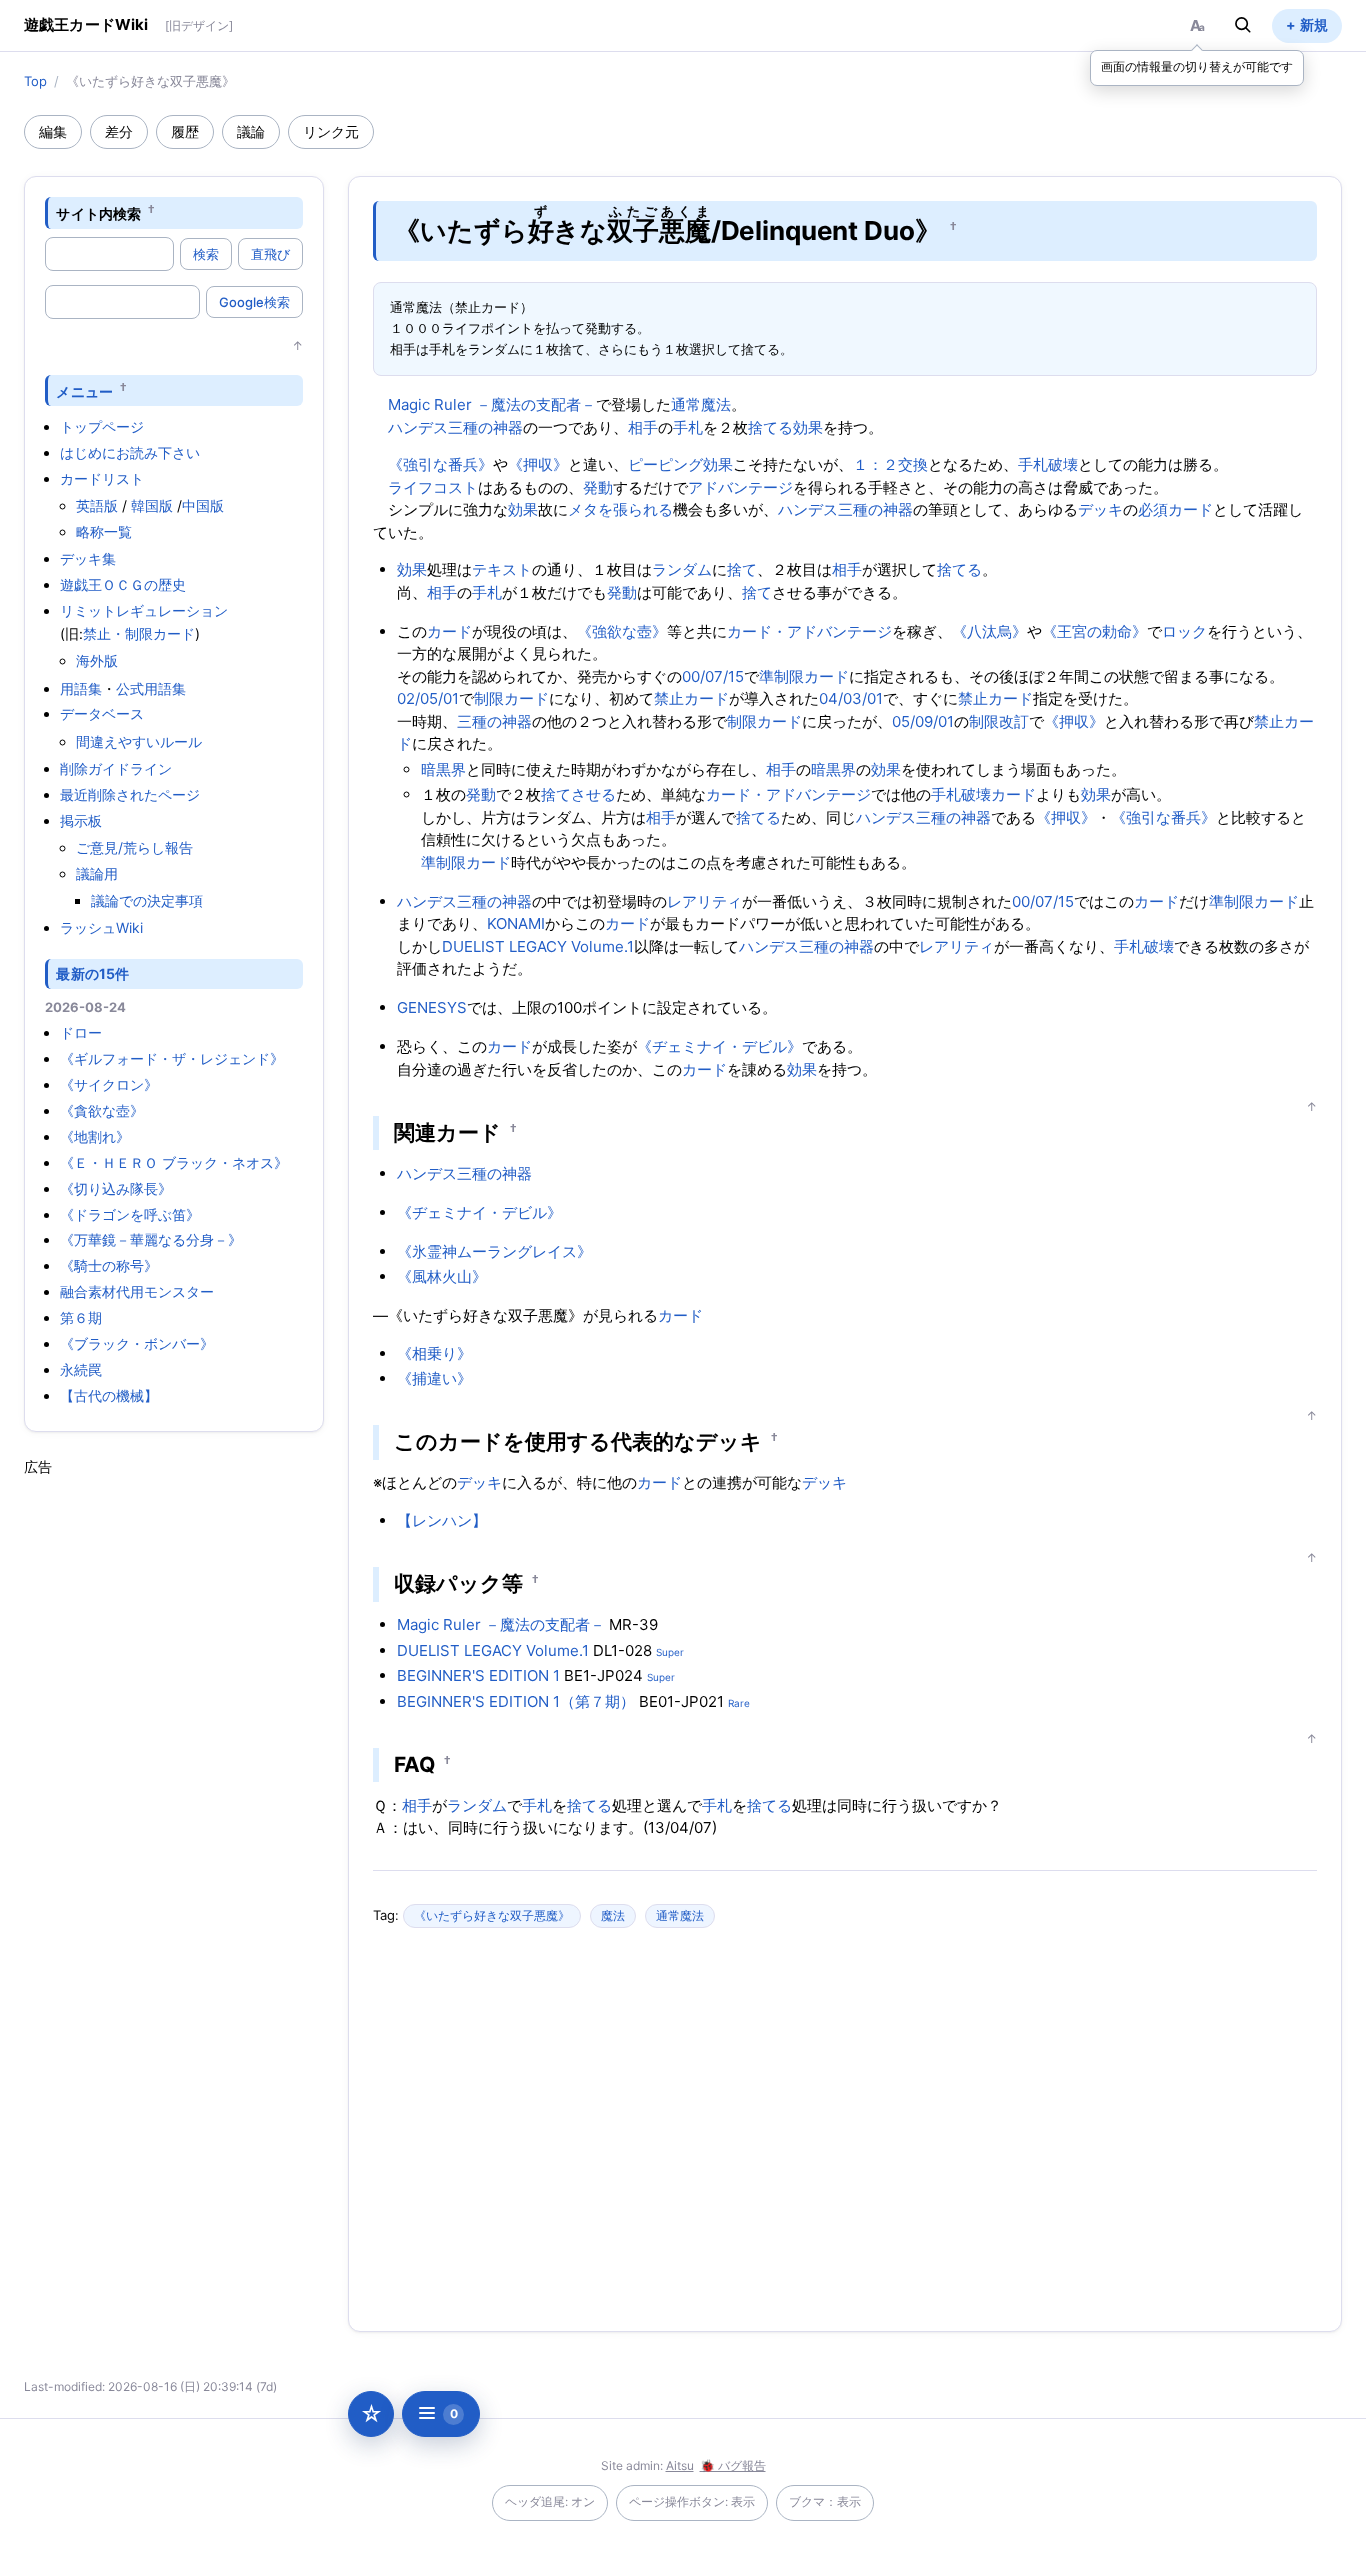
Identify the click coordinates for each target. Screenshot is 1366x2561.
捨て (742, 569)
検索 (206, 254)
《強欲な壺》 (622, 631)
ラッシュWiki (101, 927)
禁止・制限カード (139, 633)
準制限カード (804, 676)
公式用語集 (151, 688)
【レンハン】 (442, 1520)
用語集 (81, 688)
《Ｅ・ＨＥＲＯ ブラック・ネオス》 (174, 1162)
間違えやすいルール (139, 741)
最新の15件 (92, 973)
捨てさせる (578, 794)
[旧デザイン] (199, 25)
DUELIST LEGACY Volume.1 (538, 946)
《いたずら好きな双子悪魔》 (492, 1915)
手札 (688, 427)
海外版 (97, 660)
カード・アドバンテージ (809, 631)
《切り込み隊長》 (116, 1188)
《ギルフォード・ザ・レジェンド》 (172, 1058)
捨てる (770, 427)
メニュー (84, 390)
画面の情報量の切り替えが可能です (1197, 66)
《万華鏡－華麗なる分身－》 (151, 1239)
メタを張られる (620, 509)
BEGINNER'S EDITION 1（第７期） (516, 1701)
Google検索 (254, 302)
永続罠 (81, 1369)
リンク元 (331, 131)
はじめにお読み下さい (130, 452)
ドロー (81, 1032)
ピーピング (665, 464)
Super (670, 1652)
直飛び (270, 254)
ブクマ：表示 (825, 2501)
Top (35, 81)
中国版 (203, 505)
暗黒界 (443, 769)
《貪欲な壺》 (102, 1110)
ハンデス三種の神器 (455, 427)
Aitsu (680, 2465)
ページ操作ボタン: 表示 (692, 2501)
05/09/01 (923, 721)
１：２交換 (890, 464)
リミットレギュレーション (144, 610)
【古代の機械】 (109, 1395)
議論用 (97, 873)
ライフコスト (433, 487)
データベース (102, 713)
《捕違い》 (434, 1378)
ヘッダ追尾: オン (550, 2501)
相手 (643, 427)
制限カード (511, 698)
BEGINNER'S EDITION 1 (478, 1675)
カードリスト (102, 478)
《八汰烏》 (989, 631)
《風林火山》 (442, 1276)
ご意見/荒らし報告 (134, 847)
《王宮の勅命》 (1094, 631)
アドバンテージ (740, 487)
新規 (1314, 24)
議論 (251, 131)
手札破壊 (1048, 464)
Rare (739, 1703)
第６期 (81, 1317)
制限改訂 (999, 721)
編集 (53, 131)
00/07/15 (713, 676)
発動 (598, 487)
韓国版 (152, 505)
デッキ (1100, 509)
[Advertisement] (174, 1777)
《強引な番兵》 (440, 464)
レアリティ (704, 901)
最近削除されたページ (130, 794)
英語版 (97, 505)
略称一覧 (104, 531)
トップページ (102, 426)
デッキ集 (88, 558)
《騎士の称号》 (109, 1265)
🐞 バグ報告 (733, 2465)
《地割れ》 (95, 1136)
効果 (808, 427)
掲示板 (81, 820)
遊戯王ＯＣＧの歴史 (123, 584)
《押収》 (538, 464)
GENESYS (432, 1007)
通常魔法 (701, 404)
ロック (1184, 631)
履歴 (185, 131)
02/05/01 (428, 698)
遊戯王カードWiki (86, 24)
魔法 (613, 1915)
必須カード (1175, 509)
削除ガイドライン (116, 768)
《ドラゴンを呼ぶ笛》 (130, 1214)
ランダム (682, 569)
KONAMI (516, 923)
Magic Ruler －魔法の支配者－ (492, 404)
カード (449, 631)
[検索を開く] (1243, 25)
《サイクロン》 (109, 1084)
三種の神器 (494, 721)
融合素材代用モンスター (137, 1291)
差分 (119, 131)
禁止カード (691, 698)
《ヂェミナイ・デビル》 (719, 1046)
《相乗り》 (434, 1353)
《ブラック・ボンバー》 (137, 1343)
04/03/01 (851, 698)
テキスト (502, 569)
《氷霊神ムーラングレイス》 (494, 1251)
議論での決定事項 (147, 900)
